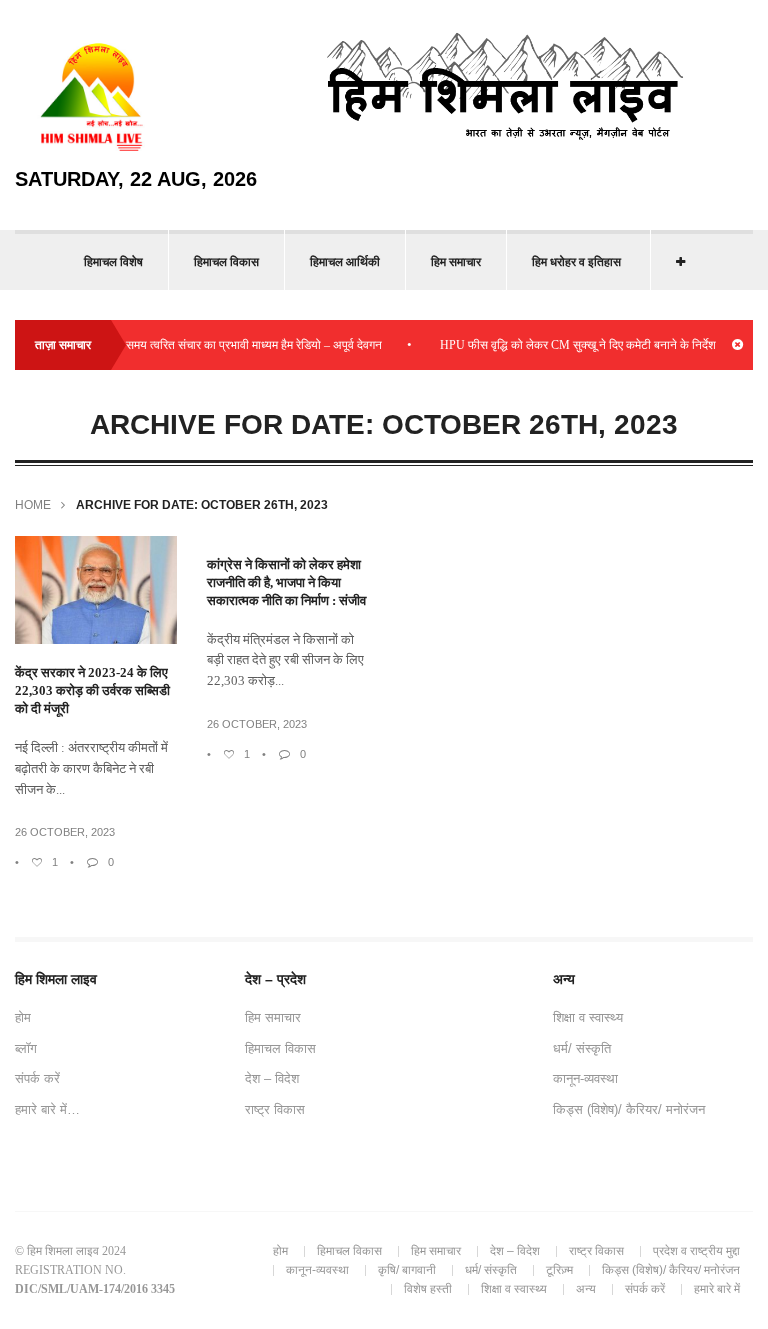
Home (33, 505)
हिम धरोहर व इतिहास (576, 262)
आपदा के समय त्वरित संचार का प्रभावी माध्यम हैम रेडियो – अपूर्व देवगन (221, 345)
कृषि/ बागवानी (407, 1270)
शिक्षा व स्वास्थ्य (588, 1017)
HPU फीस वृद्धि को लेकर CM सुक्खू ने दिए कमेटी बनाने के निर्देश (566, 345)
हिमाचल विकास (226, 262)
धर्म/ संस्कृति (582, 1048)
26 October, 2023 (65, 832)
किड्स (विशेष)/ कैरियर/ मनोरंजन (629, 1109)
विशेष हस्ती (428, 1289)
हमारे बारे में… (47, 1109)
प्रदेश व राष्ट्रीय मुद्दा (696, 1251)
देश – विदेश (272, 1078)
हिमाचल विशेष (113, 262)
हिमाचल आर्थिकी (345, 262)
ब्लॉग (26, 1048)
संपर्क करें (37, 1078)
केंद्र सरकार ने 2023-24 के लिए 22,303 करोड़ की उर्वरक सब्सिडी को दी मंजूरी (92, 690)
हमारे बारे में (717, 1289)
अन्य (586, 1289)
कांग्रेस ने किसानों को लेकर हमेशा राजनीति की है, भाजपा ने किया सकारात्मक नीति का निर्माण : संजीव (286, 582)
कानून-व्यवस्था (585, 1078)
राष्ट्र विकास (275, 1109)
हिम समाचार (456, 262)
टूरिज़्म (559, 1270)
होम (23, 1017)
